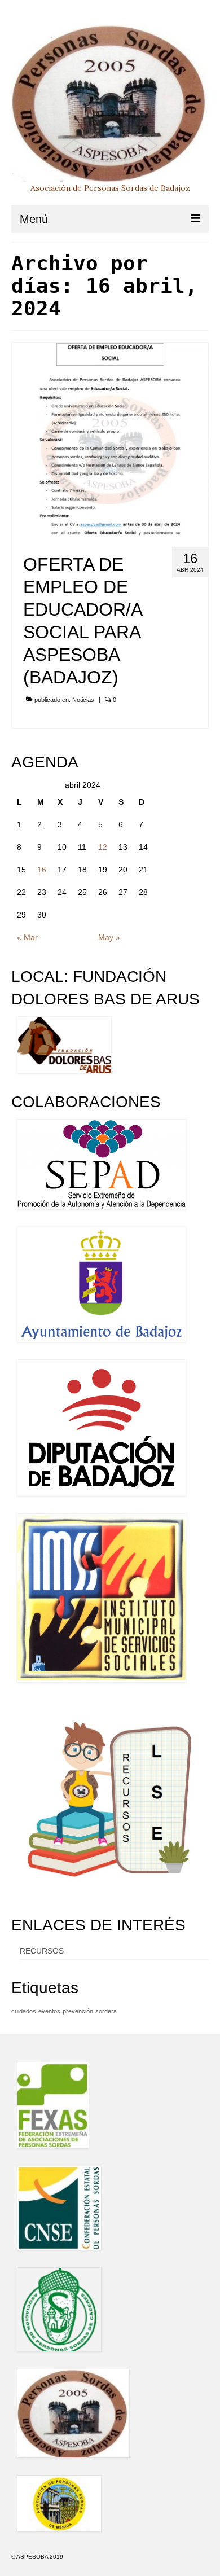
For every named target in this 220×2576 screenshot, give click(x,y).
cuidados (24, 2011)
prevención (78, 2011)
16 (42, 870)
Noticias (83, 700)
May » (109, 937)
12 (103, 847)
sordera (106, 2011)
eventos (49, 2011)
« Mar (27, 937)
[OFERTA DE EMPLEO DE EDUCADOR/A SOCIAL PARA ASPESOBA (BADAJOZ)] (110, 440)
